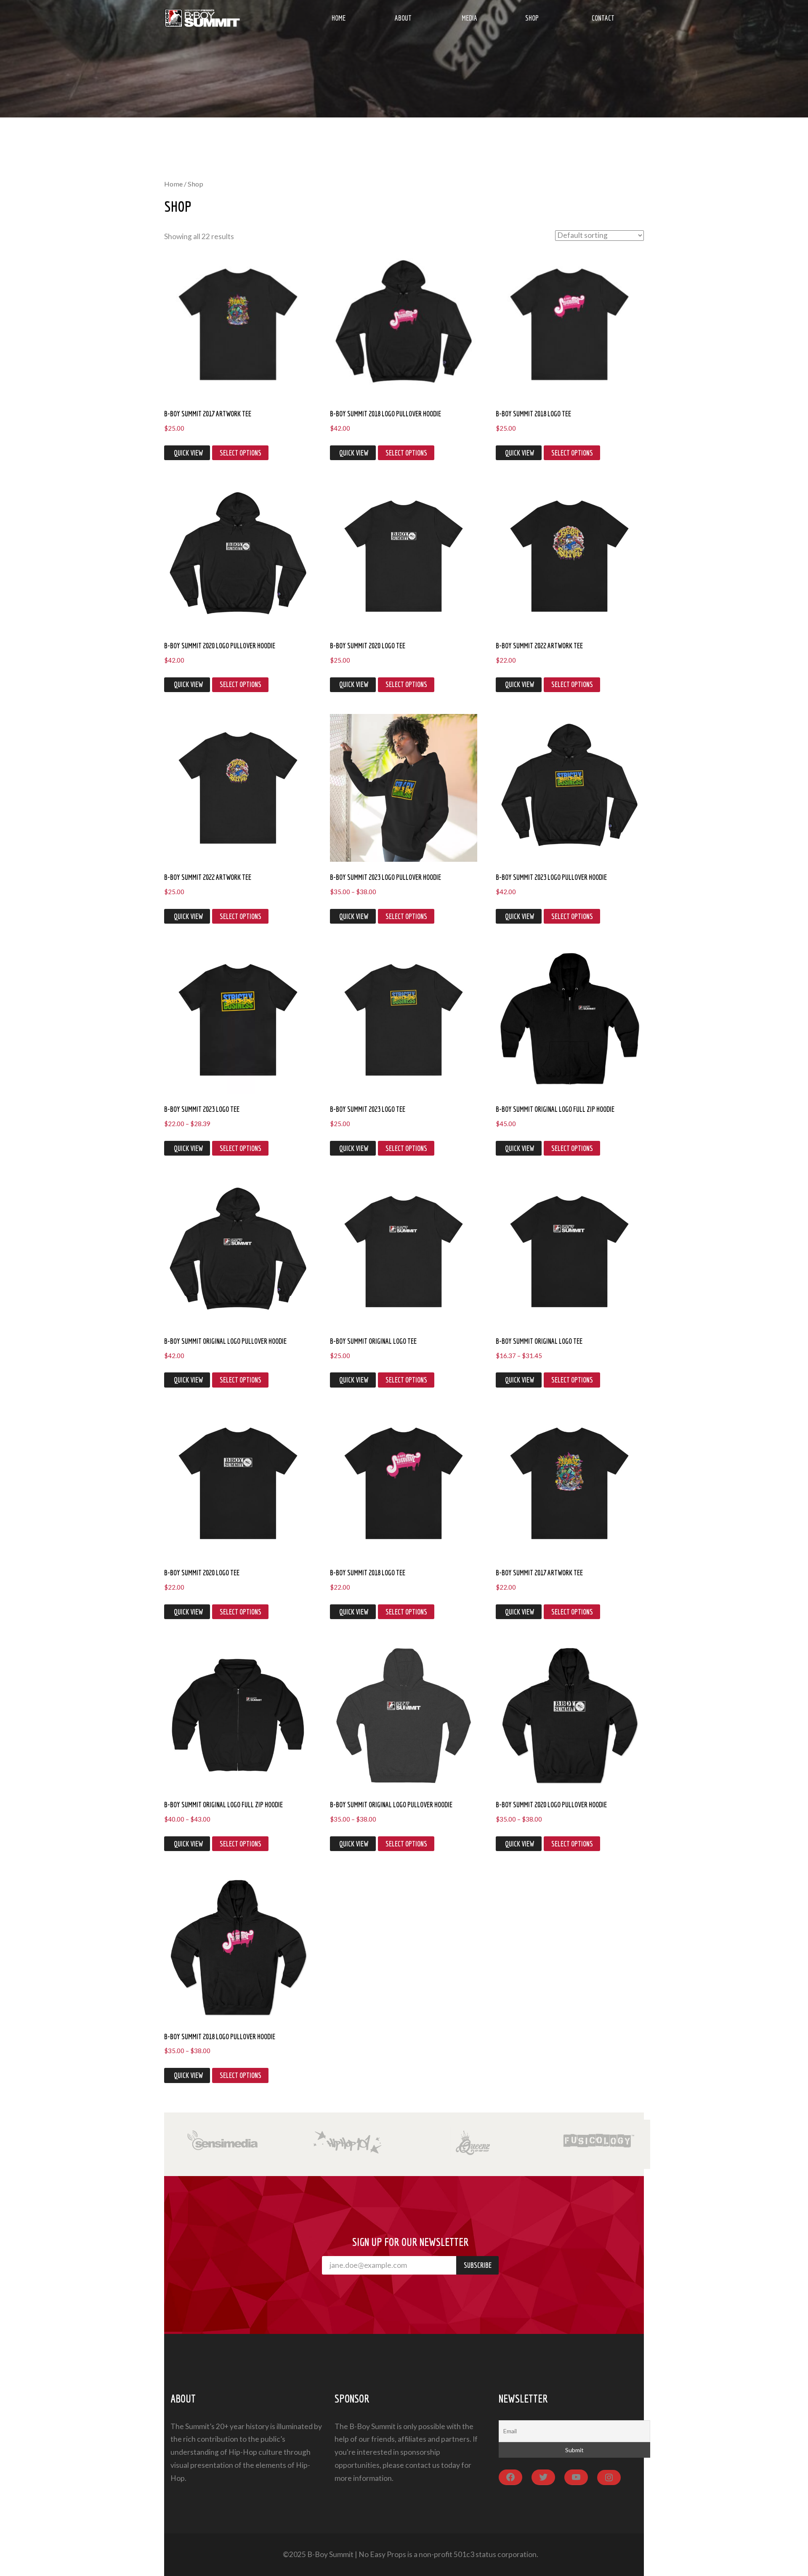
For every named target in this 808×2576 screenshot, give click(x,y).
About (403, 18)
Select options (241, 453)
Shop (532, 18)
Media (469, 18)
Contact (603, 18)
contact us (423, 2465)
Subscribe (478, 2265)
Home (339, 18)
